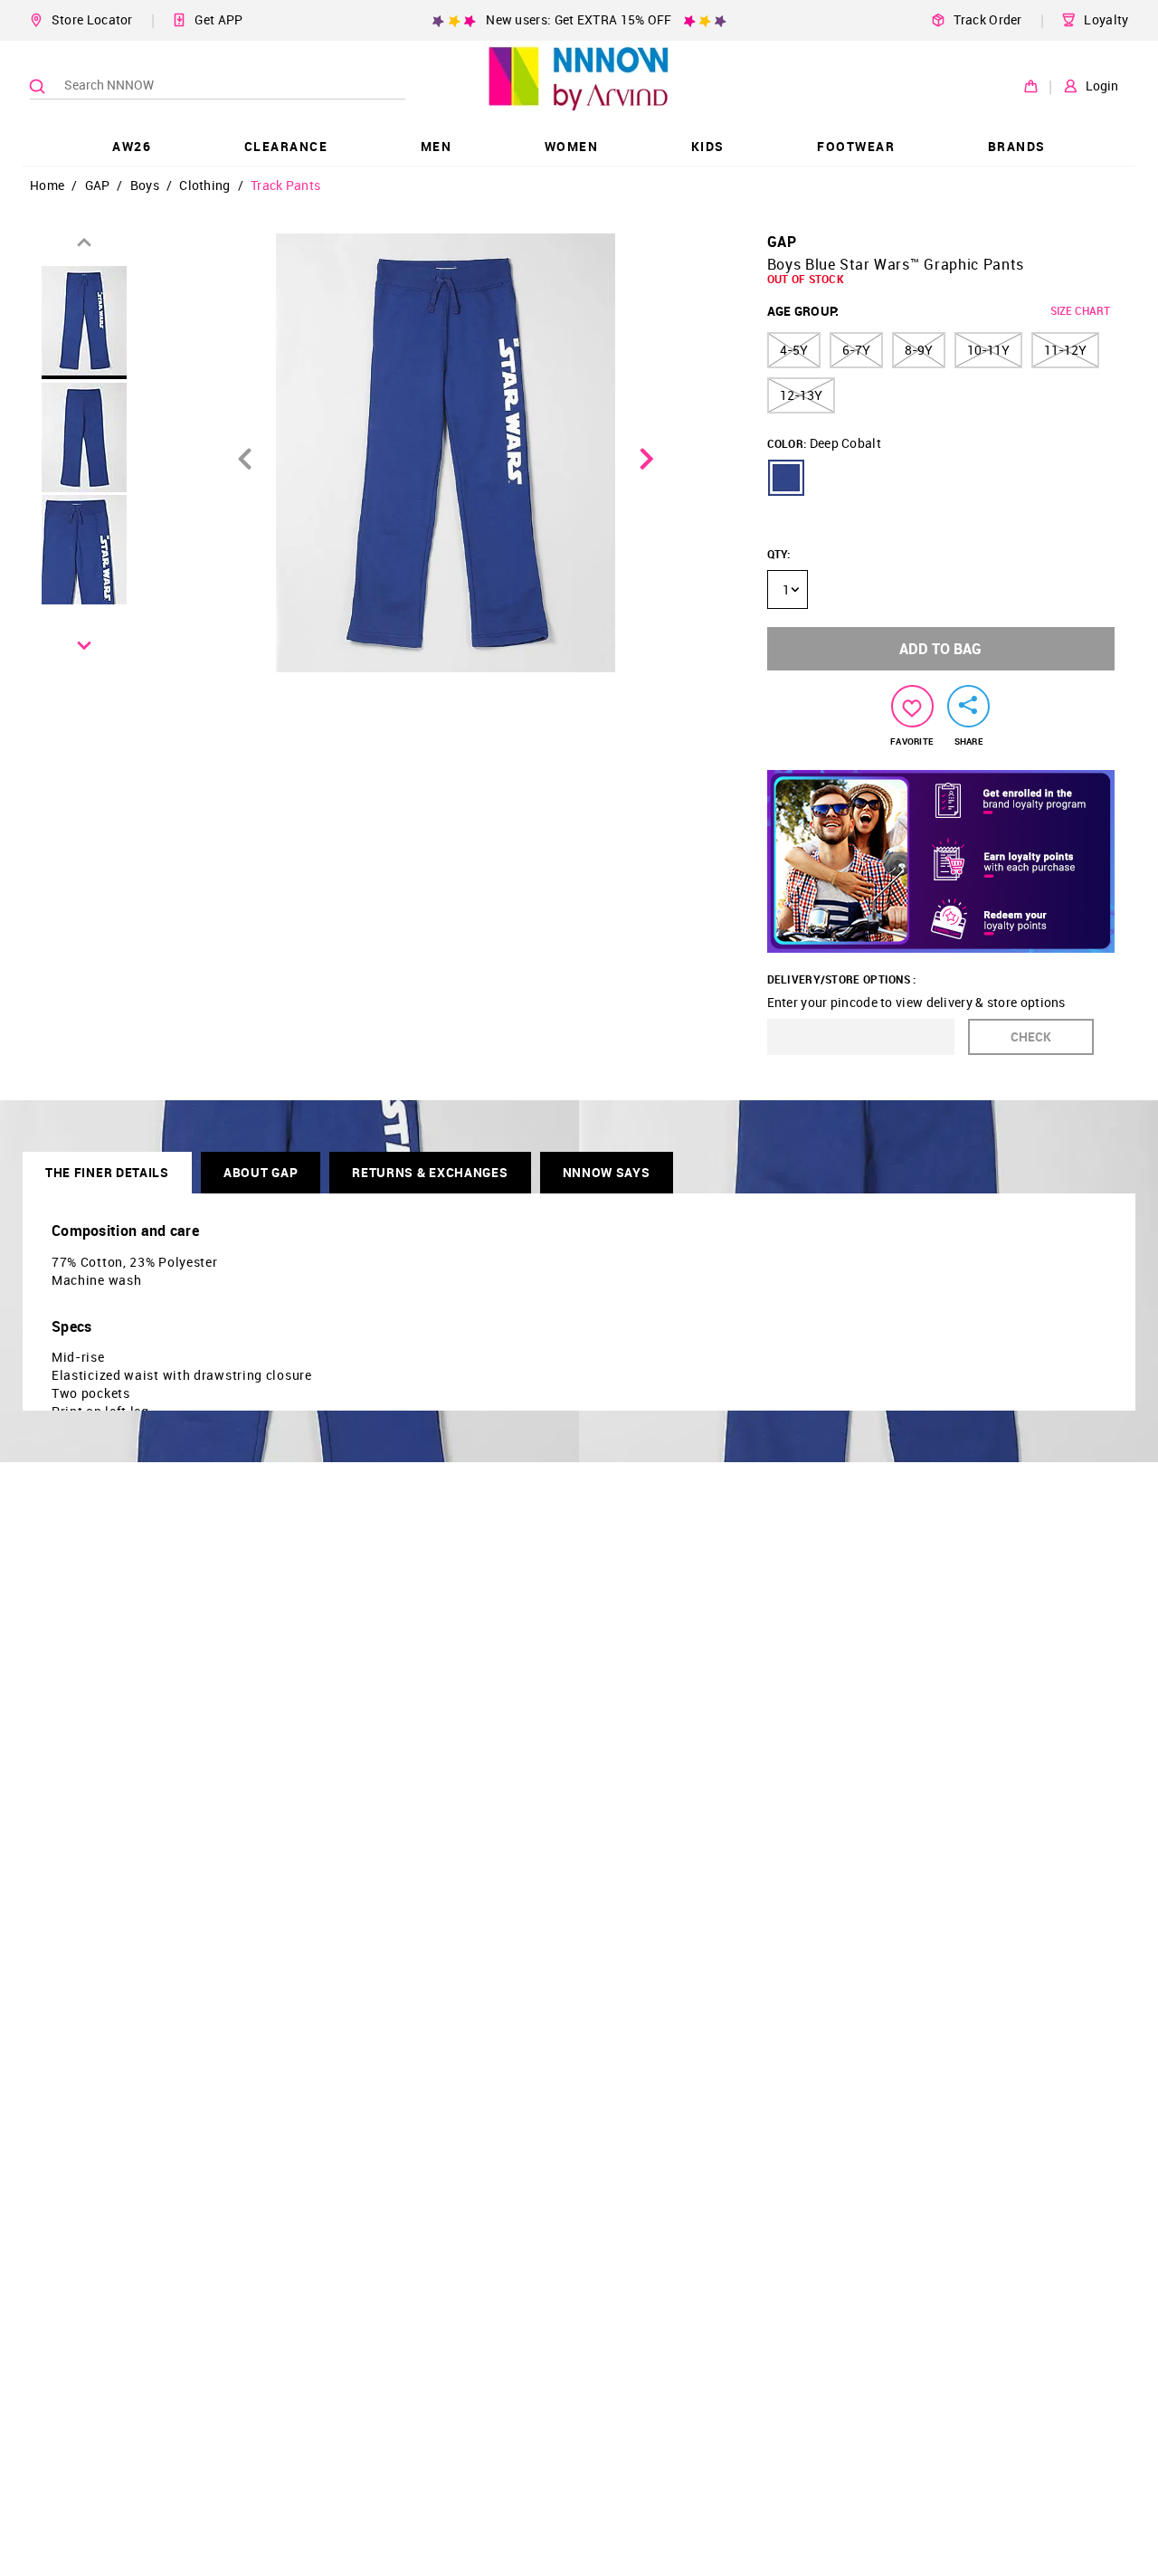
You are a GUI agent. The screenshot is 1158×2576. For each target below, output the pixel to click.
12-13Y (801, 395)
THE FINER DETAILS (107, 1172)
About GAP (261, 1172)
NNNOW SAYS (607, 1172)
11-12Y (1065, 350)
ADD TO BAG (940, 649)
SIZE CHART (1080, 310)
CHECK (1031, 1036)
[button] (786, 478)
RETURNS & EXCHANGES (430, 1172)
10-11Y (988, 350)
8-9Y (919, 350)
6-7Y (856, 350)
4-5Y (794, 350)
